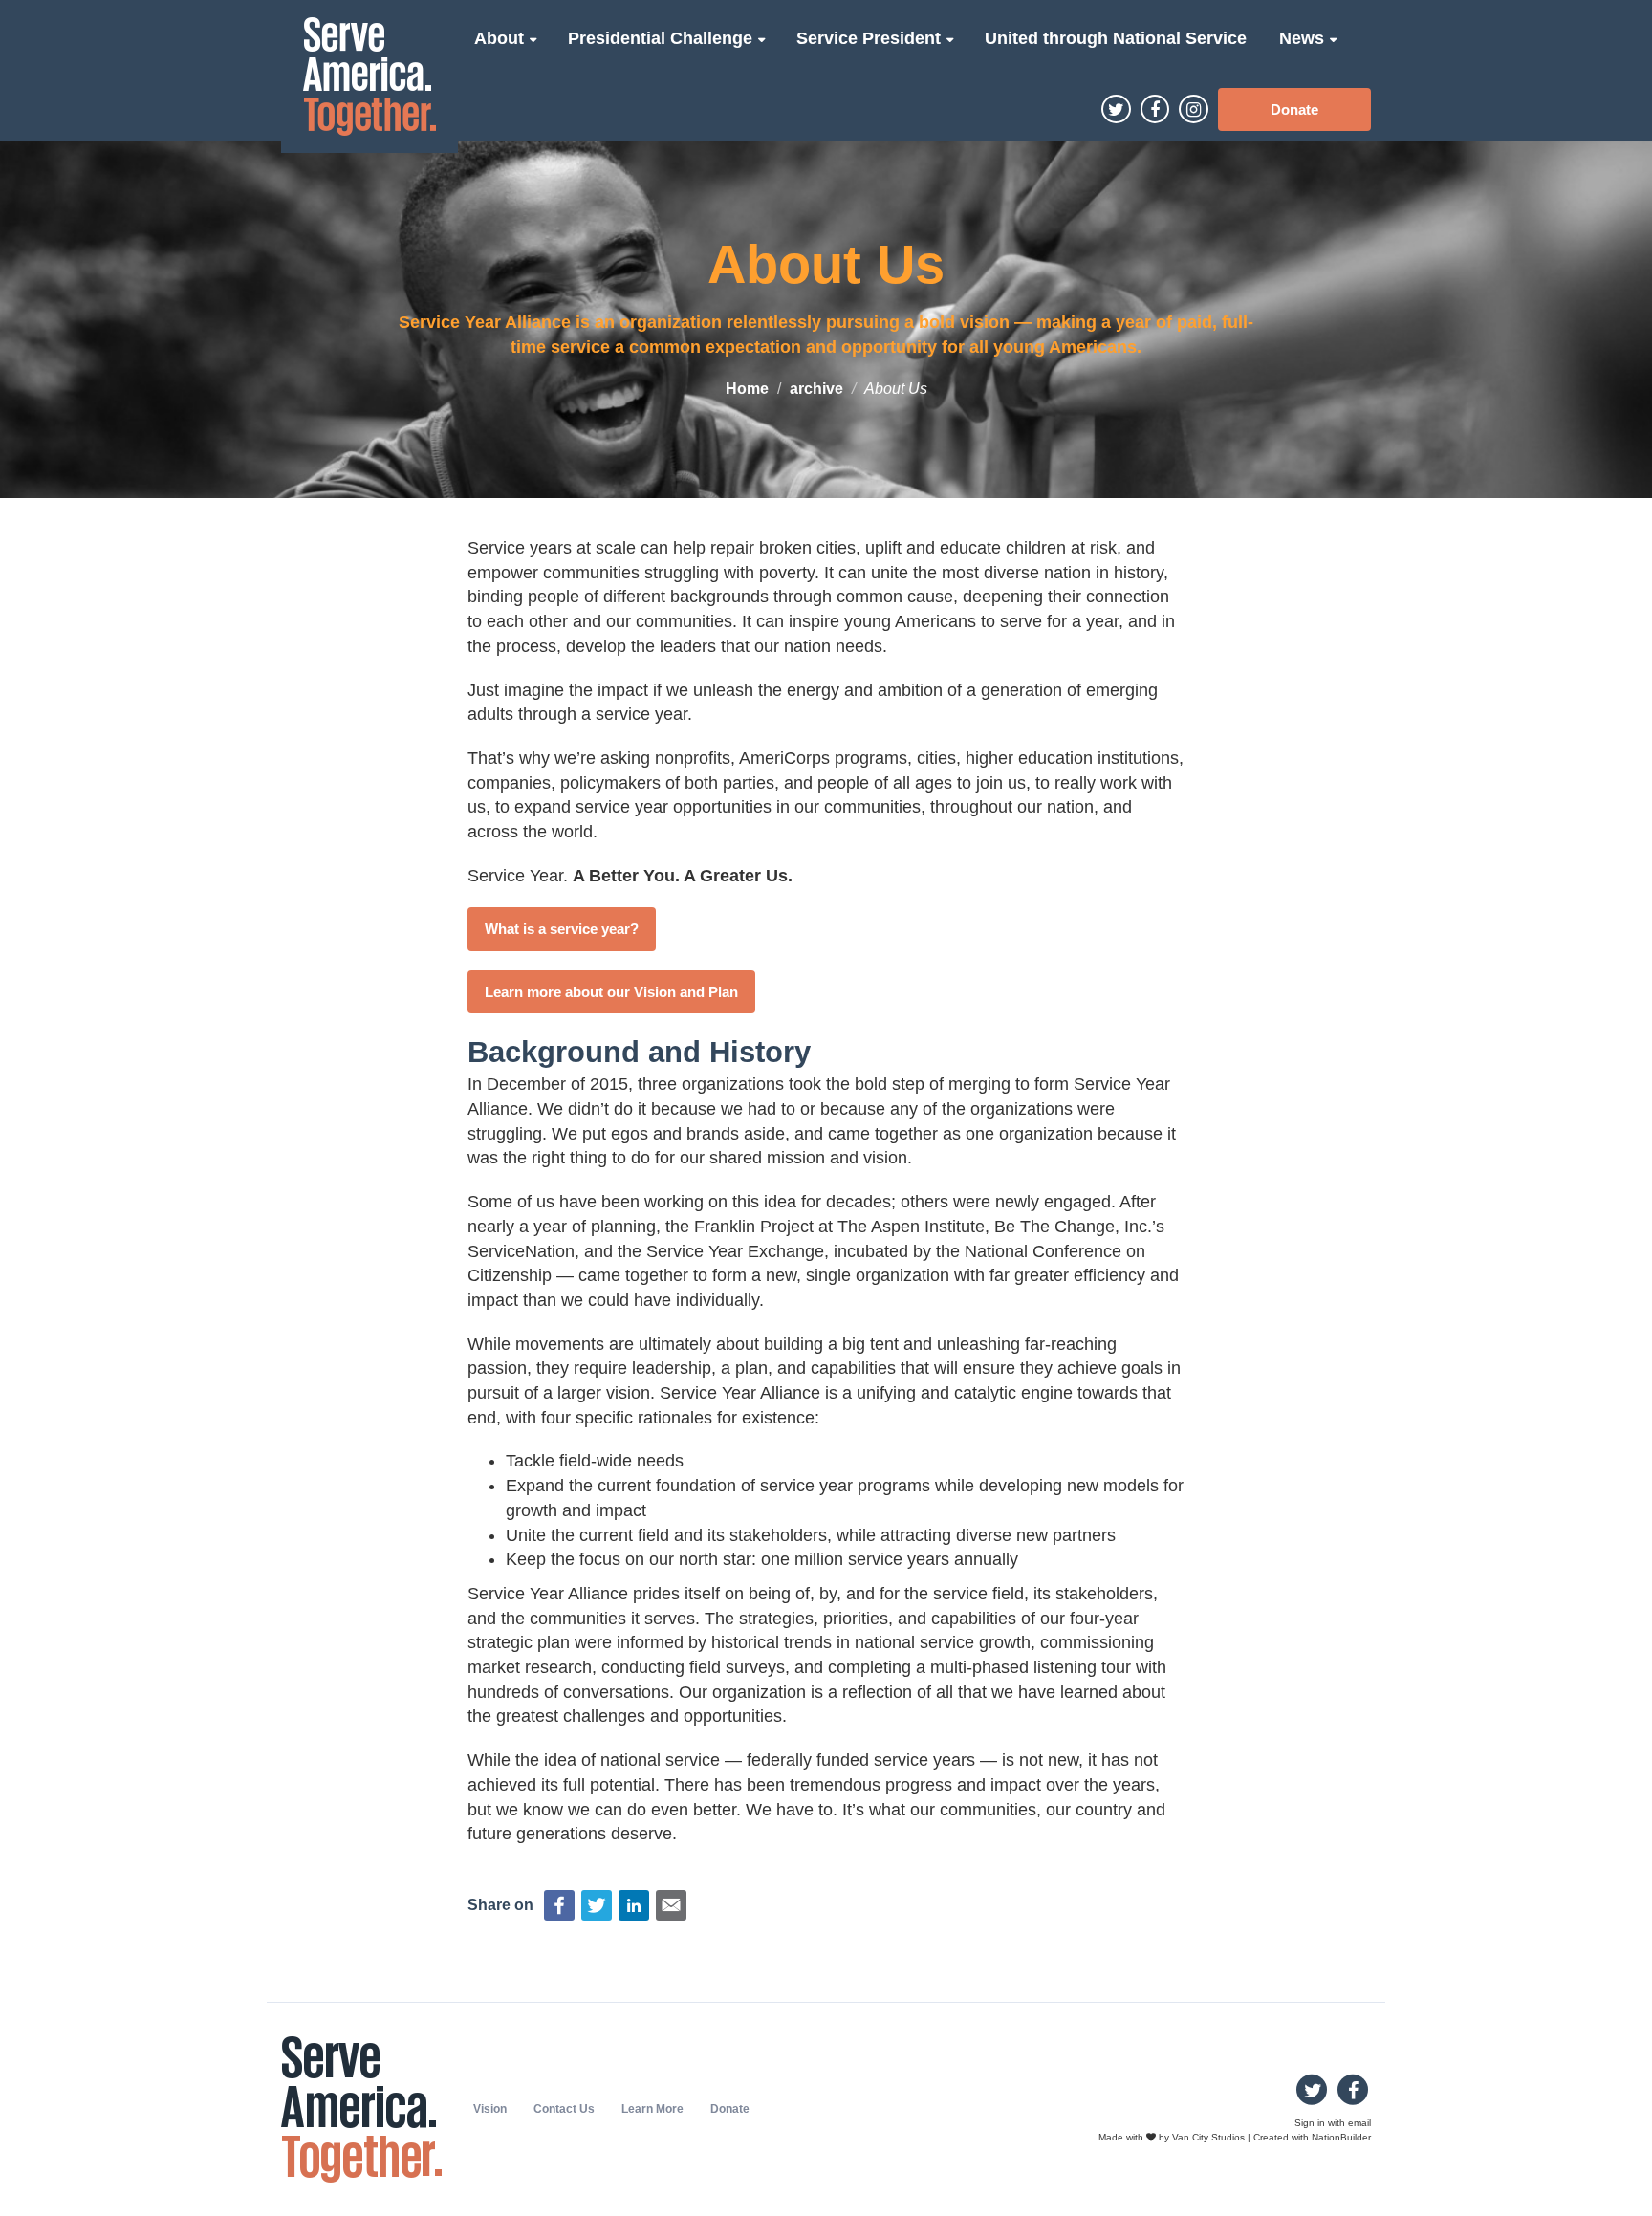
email (1359, 2123)
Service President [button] (871, 38)
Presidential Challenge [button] (663, 38)
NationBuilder (1341, 2136)
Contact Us (564, 2109)
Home (747, 389)
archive (816, 389)
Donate (1294, 109)
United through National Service (1116, 38)
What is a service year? (562, 929)
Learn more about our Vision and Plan (611, 992)
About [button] (501, 38)
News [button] (1304, 38)
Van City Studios (1208, 2136)
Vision (490, 2109)
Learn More (652, 2109)
